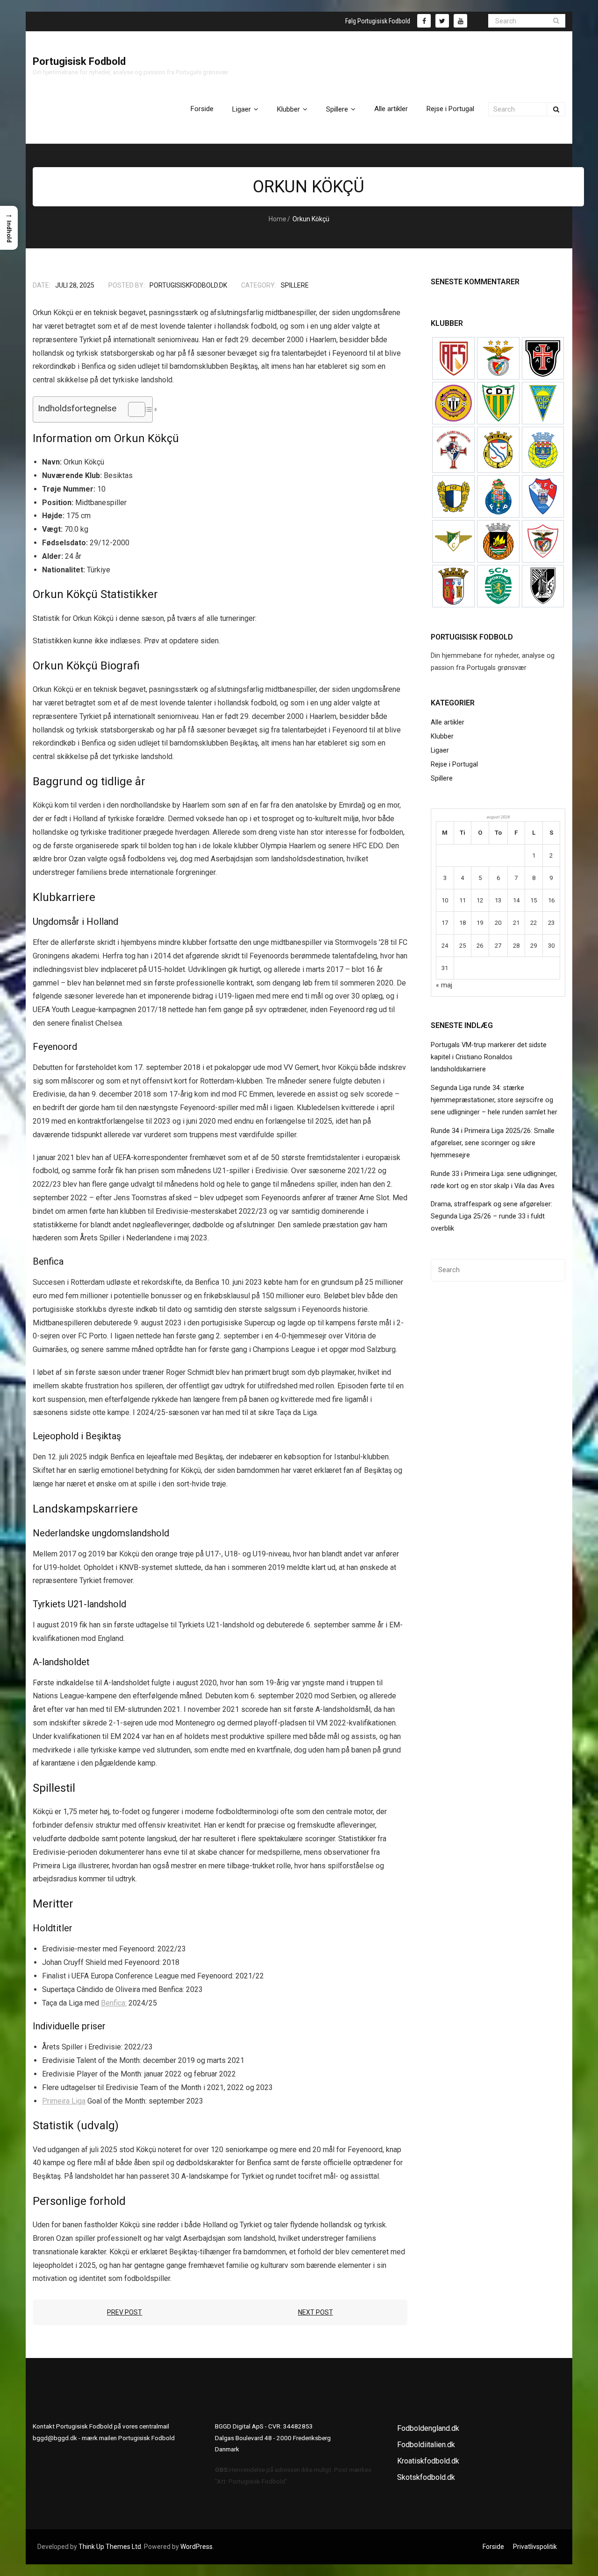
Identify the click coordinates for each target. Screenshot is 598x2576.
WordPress (196, 2547)
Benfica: (114, 2003)
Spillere (295, 285)
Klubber (442, 736)
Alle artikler (448, 722)
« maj (444, 985)
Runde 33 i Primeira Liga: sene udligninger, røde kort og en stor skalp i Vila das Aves (494, 1180)
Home (278, 219)
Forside (493, 2547)
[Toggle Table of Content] (132, 409)
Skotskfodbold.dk (426, 2477)
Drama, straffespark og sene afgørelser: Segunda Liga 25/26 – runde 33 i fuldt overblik (491, 1216)
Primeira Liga (64, 2101)
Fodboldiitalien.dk (426, 2445)
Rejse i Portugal (454, 764)
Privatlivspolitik (535, 2547)
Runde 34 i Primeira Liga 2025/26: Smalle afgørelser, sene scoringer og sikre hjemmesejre (493, 1143)
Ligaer (440, 750)
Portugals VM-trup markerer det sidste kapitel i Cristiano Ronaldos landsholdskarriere (489, 1057)
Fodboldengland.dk (428, 2428)
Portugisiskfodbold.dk (188, 285)
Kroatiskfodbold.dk (428, 2461)
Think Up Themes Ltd (110, 2547)
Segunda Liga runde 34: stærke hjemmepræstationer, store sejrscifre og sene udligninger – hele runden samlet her (494, 1100)
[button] (9, 228)
